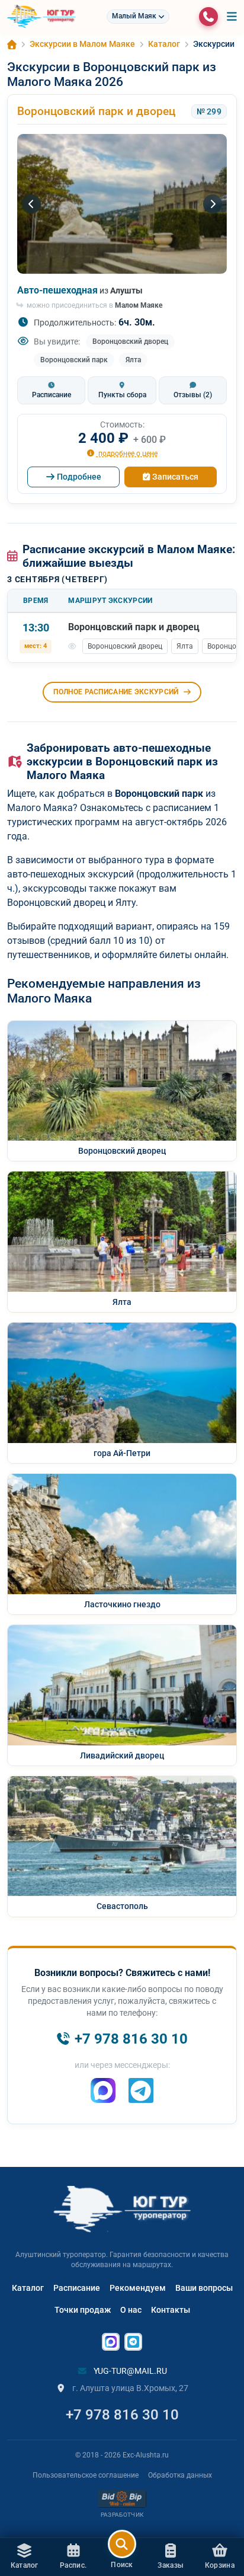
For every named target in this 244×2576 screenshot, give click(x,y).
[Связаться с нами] (208, 17)
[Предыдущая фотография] (31, 204)
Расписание (77, 2288)
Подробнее (79, 477)
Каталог (28, 2288)
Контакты (171, 2310)
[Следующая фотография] (213, 204)
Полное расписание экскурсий (116, 692)
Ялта (133, 360)
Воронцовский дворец (130, 341)
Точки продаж (83, 2310)
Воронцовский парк (74, 360)
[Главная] (12, 44)
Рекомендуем (138, 2288)
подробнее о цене (127, 453)
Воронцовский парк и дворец (96, 111)
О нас (131, 2310)
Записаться (175, 477)
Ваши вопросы (204, 2288)
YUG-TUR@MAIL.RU (129, 2371)
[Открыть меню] (232, 17)
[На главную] (41, 17)
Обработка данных (180, 2475)
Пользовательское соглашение (86, 2475)
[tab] (51, 390)
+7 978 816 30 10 (122, 2415)
